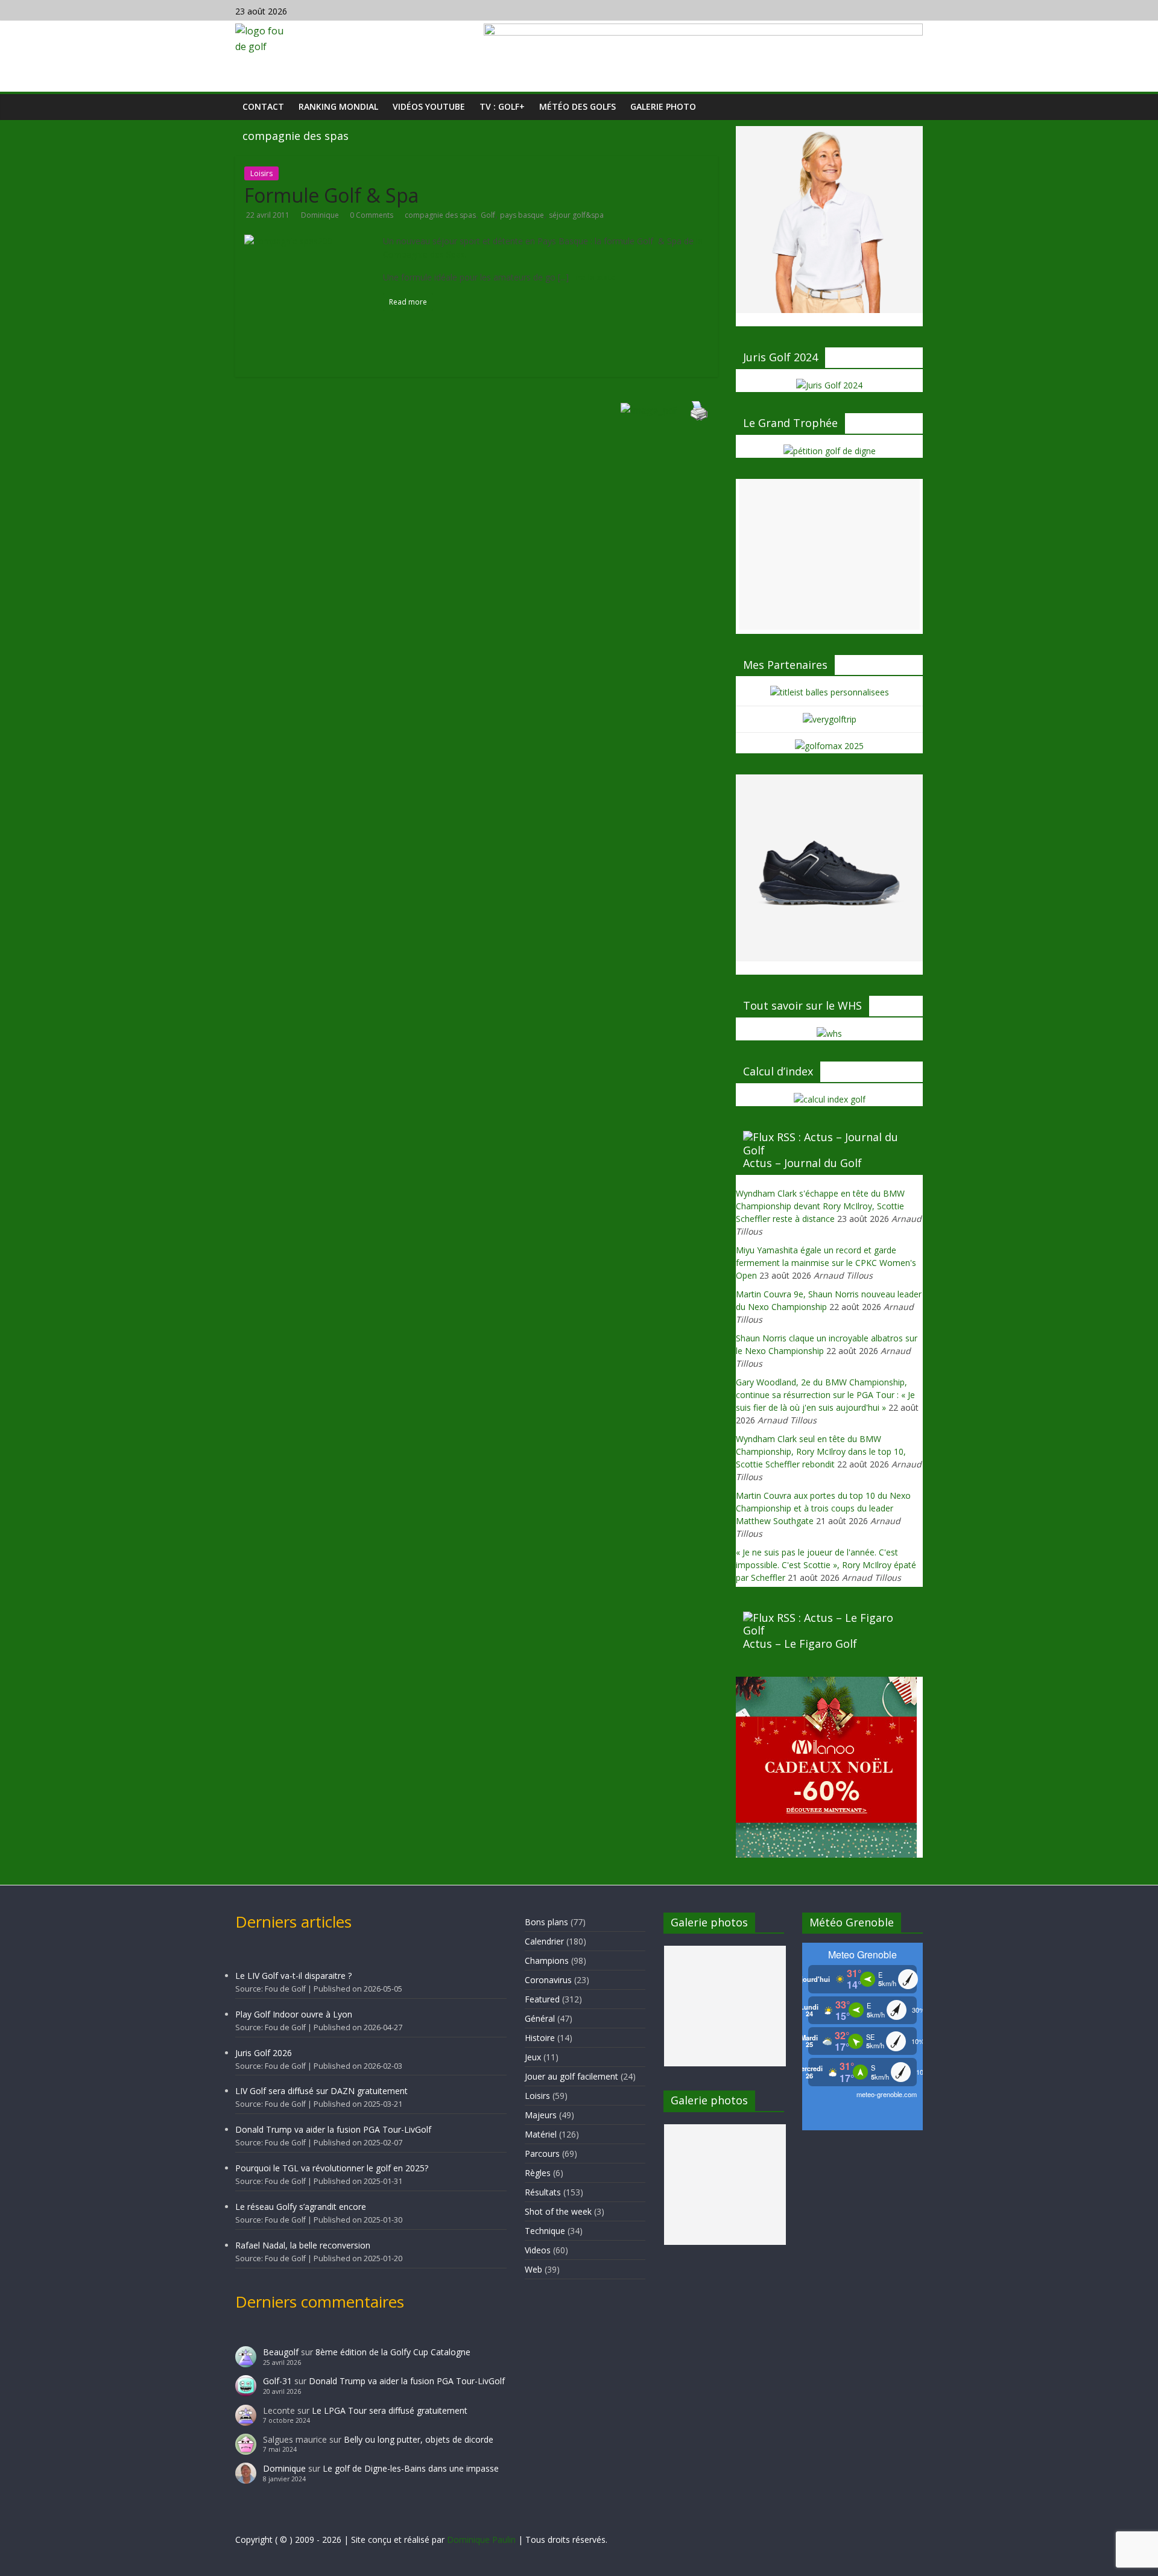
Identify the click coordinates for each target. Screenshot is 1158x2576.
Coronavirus (548, 1980)
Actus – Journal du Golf (802, 1163)
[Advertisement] (829, 554)
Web (533, 2269)
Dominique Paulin (481, 2540)
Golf (488, 215)
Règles (538, 2173)
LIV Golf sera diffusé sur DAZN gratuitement (321, 2091)
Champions (547, 1960)
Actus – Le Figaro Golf (800, 1644)
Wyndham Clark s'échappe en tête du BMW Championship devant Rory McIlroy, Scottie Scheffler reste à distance (820, 1206)
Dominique (321, 215)
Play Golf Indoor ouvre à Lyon (294, 2014)
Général (540, 2018)
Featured (542, 1999)
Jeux (533, 2057)
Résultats (543, 2192)
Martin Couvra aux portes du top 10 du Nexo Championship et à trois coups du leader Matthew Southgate (823, 1508)
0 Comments (372, 215)
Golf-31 (277, 2381)
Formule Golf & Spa (331, 195)
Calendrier (544, 1941)
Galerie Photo (663, 106)
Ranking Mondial (338, 106)
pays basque (522, 215)
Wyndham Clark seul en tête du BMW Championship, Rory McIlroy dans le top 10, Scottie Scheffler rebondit (821, 1451)
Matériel (541, 2134)
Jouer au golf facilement (571, 2076)
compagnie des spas (440, 215)
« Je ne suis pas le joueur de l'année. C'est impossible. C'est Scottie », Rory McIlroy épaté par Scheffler (826, 1565)
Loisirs (261, 173)
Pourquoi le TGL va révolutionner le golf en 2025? (332, 2168)
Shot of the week (558, 2211)
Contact (263, 106)
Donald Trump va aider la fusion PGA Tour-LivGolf (333, 2129)
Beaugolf (281, 2352)
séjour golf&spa (576, 215)
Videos (538, 2250)
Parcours (542, 2154)
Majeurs (541, 2115)
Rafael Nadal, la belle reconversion (303, 2245)
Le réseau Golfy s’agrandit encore (301, 2207)
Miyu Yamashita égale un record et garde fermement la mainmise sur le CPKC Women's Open (826, 1263)
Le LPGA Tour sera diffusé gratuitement (390, 2410)
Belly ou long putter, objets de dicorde (419, 2439)
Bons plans (546, 1922)
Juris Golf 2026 (264, 2053)
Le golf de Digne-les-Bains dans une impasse (411, 2468)
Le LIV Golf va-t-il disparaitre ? (293, 1976)
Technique (545, 2231)
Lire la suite (593, 277)
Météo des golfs (577, 106)
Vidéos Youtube (429, 106)
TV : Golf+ (502, 106)
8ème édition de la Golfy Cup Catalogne (393, 2352)
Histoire (540, 2038)
